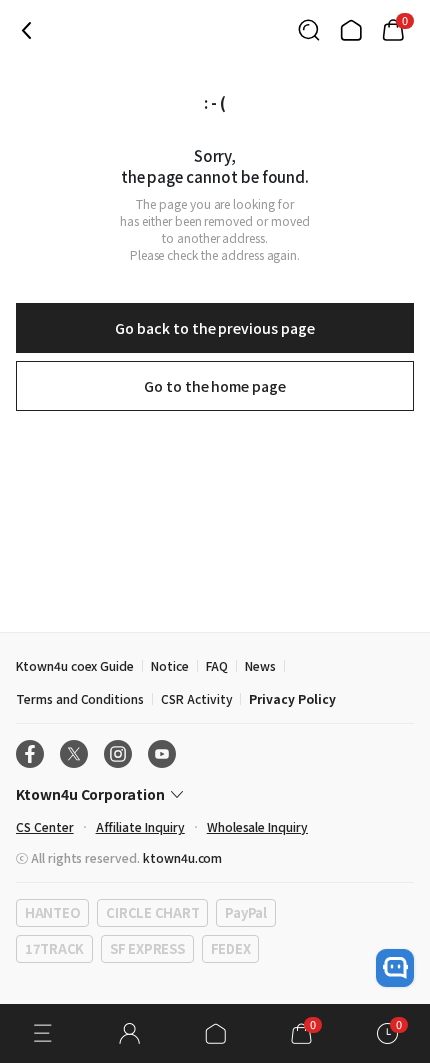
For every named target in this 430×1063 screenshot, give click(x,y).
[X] (74, 754)
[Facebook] (30, 754)
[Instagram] (118, 754)
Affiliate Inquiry (140, 826)
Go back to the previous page (214, 328)
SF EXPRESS (147, 948)
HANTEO (52, 912)
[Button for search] (309, 30)
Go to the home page (215, 386)
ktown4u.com (182, 857)
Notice (170, 665)
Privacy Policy (292, 698)
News (260, 665)
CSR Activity (196, 698)
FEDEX (231, 948)
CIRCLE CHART (152, 912)
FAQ (217, 665)
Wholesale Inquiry (257, 826)
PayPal (245, 912)
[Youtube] (162, 754)
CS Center (45, 826)
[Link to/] (351, 30)
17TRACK (54, 948)
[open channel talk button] (395, 968)
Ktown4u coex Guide (75, 665)
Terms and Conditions (80, 698)
